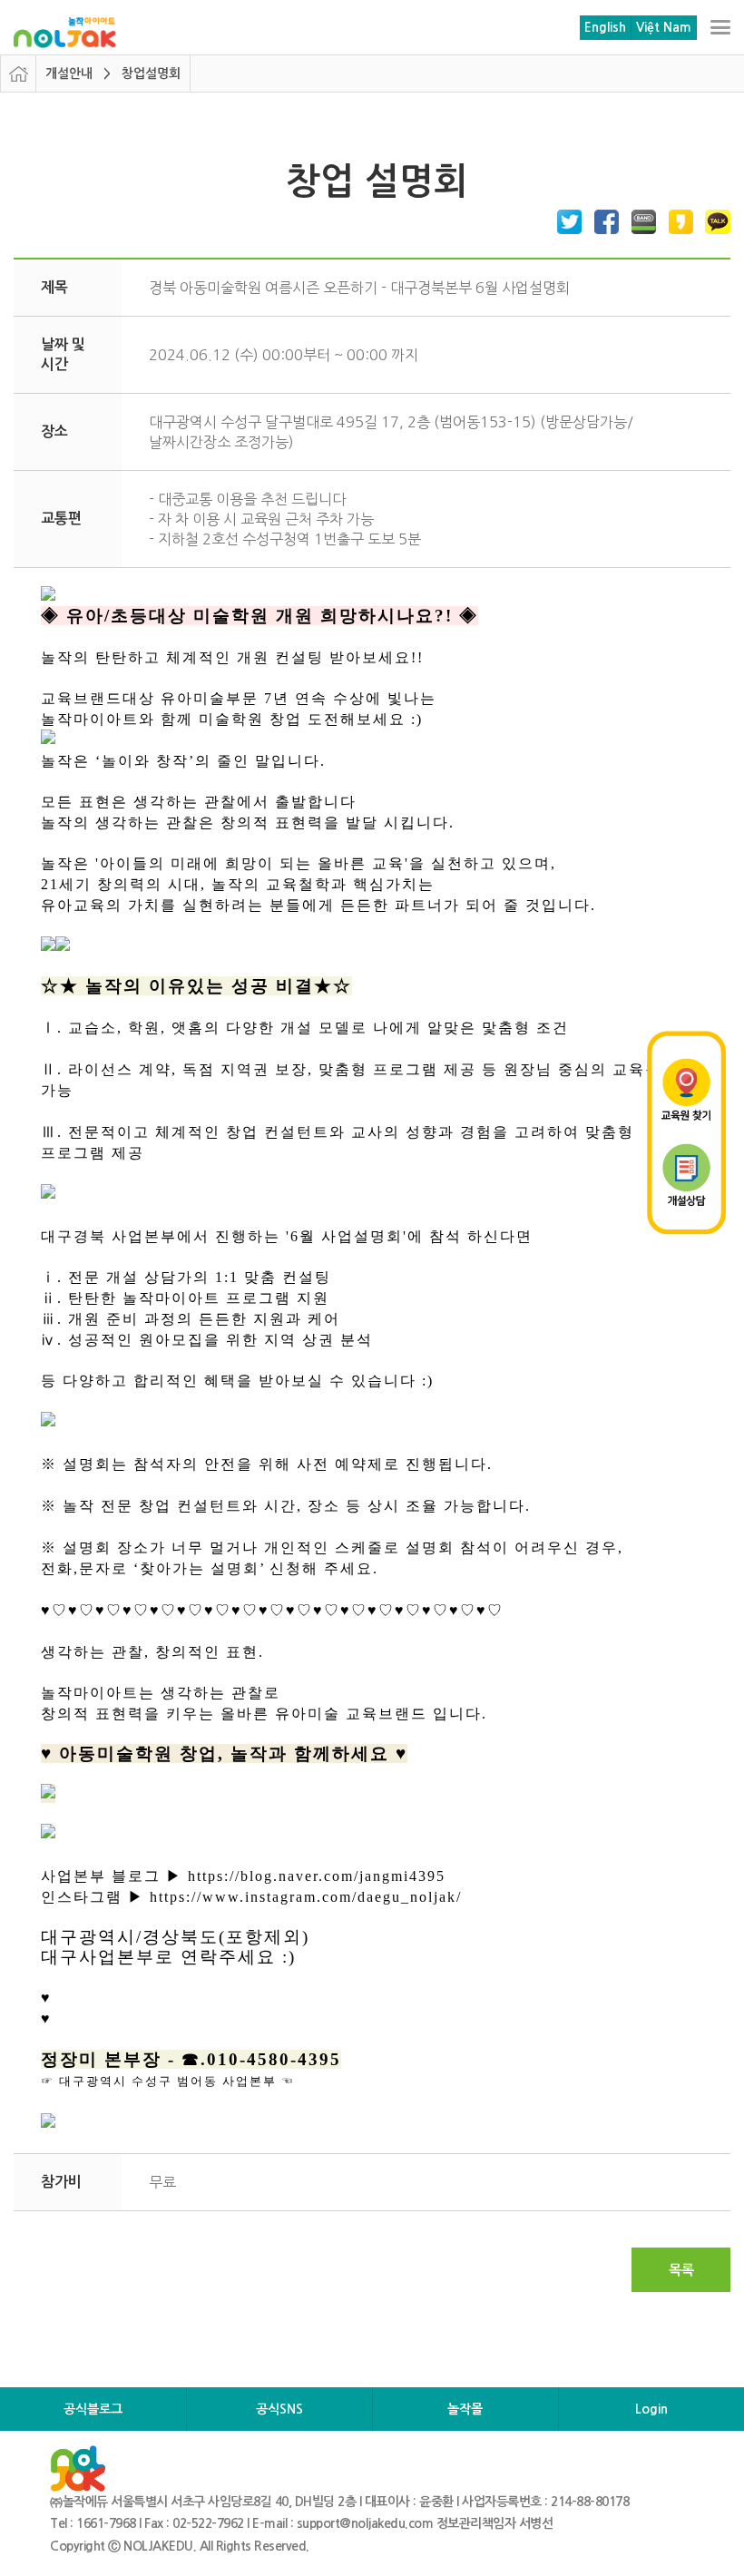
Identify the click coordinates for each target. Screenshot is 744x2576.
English (605, 27)
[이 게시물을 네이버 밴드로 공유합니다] (640, 222)
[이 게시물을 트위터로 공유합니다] (565, 222)
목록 (681, 2270)
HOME (18, 73)
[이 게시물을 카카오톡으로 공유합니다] (714, 222)
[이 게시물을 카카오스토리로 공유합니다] (677, 222)
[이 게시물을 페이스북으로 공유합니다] (602, 222)
